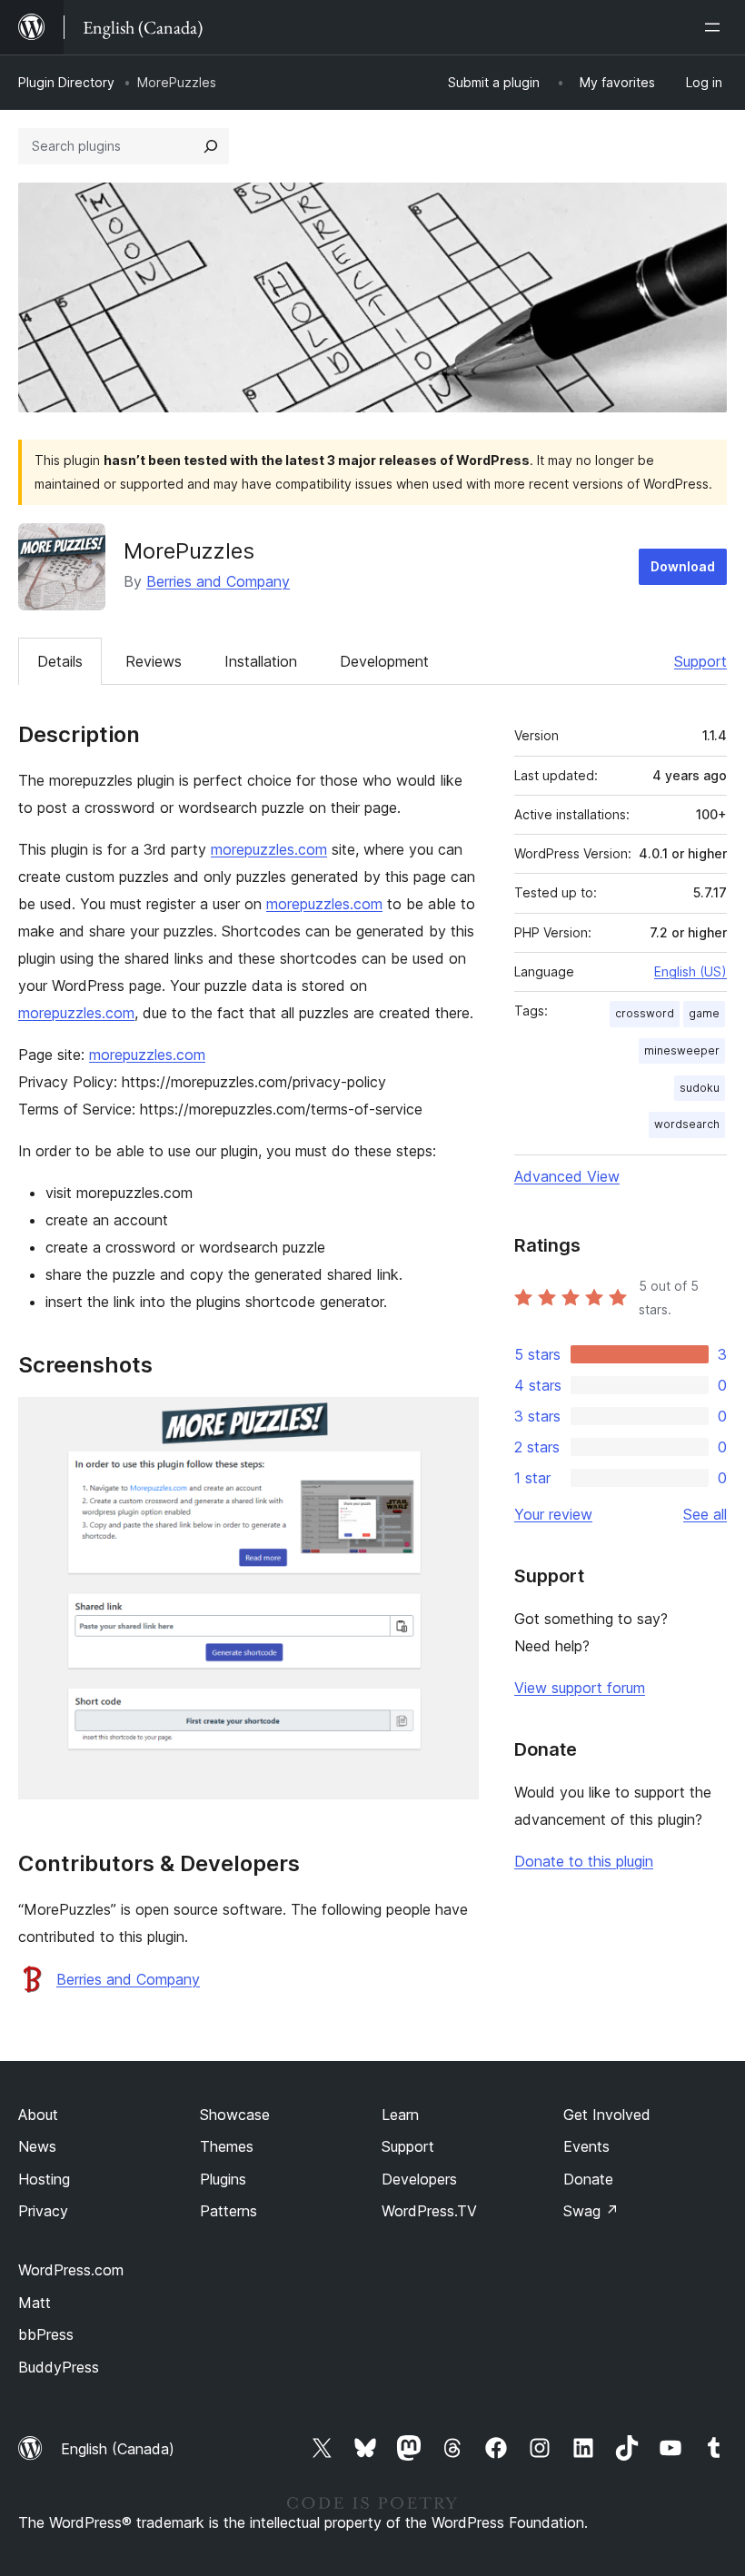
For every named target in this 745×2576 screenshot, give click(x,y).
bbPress (46, 2334)
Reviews (154, 661)
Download (683, 566)
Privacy (43, 2211)
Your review (553, 1514)
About (38, 2115)
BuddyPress (59, 2367)
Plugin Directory (66, 82)
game (704, 1013)
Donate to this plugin (584, 1861)
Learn (400, 2115)
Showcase (235, 2115)
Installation (261, 661)
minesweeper (682, 1050)
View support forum (580, 1688)
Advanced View (567, 1176)
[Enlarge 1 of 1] (454, 1422)
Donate (588, 2179)
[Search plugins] (211, 146)
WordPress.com (71, 2270)
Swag (591, 2211)
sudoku (700, 1088)
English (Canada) (118, 2449)
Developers (419, 2179)
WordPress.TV (429, 2211)
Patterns (228, 2211)
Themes (227, 2146)
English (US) (690, 971)
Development (384, 661)
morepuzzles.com (269, 849)
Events (586, 2146)
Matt (35, 2303)
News (37, 2146)
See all (705, 1514)
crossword (645, 1013)
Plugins (223, 2179)
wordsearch (687, 1124)
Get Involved (607, 2115)
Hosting (44, 2179)
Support (700, 661)
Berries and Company (218, 581)
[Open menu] (716, 27)
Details (60, 661)
